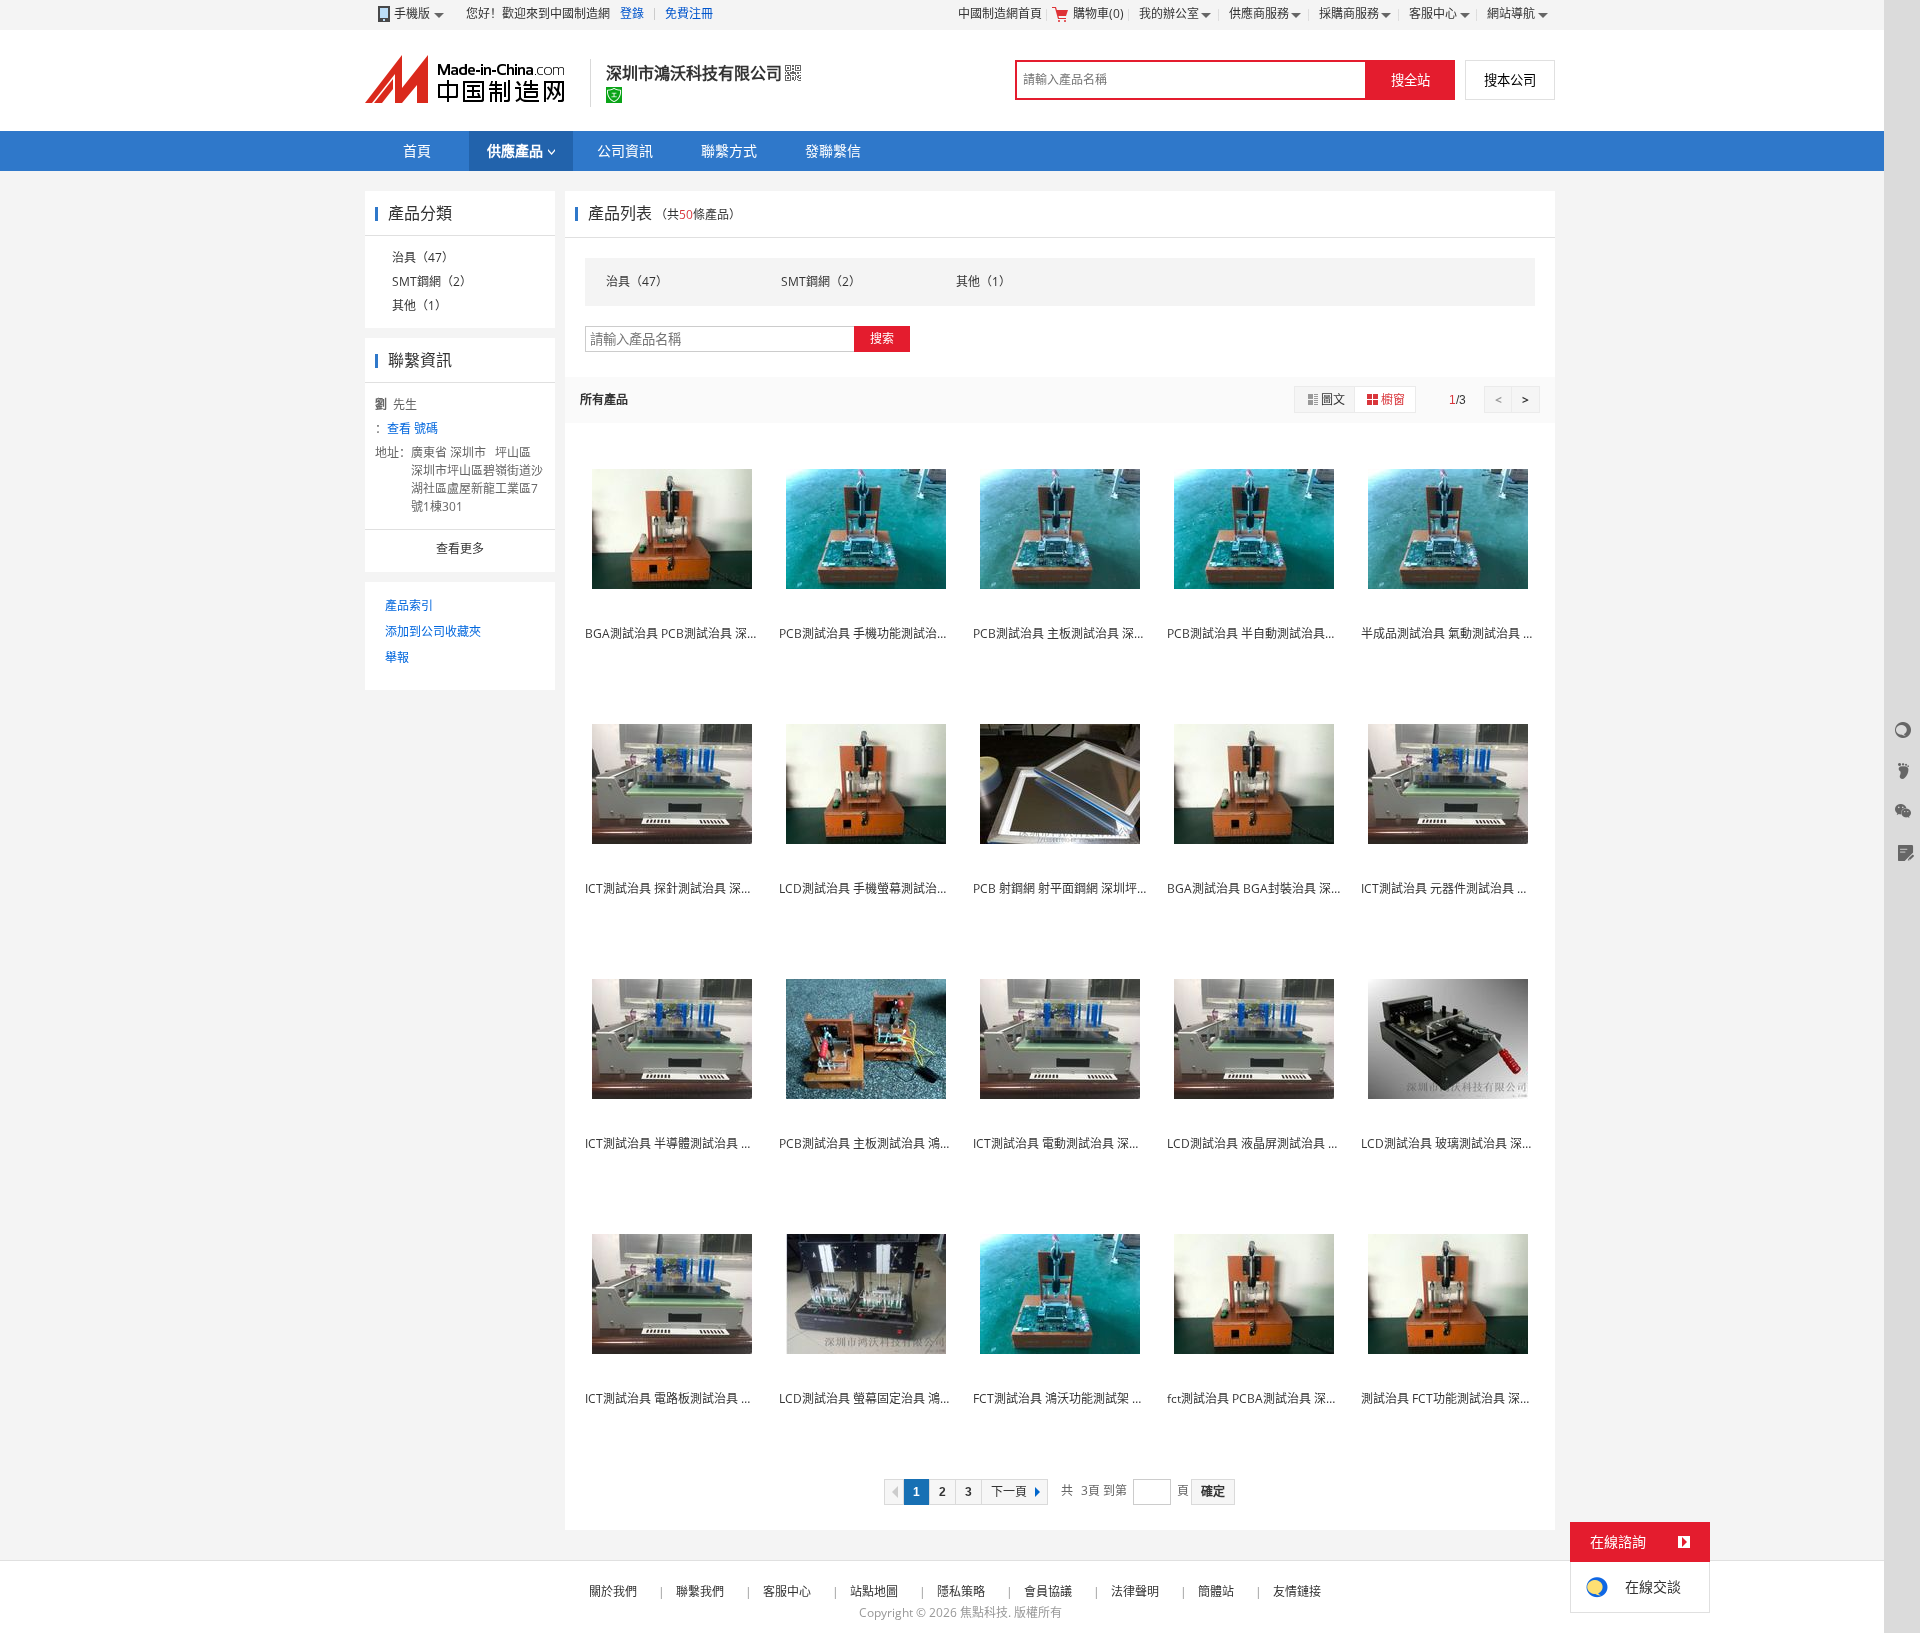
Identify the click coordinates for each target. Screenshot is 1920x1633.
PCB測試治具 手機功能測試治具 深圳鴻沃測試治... (912, 633)
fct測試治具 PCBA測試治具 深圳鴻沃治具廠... (1287, 1398)
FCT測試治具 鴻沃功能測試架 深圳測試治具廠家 (1100, 1398)
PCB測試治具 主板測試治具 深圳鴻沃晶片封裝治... (1106, 633)
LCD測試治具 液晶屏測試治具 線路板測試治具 (1289, 1143)
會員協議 (1048, 1591)
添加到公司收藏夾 (433, 631)
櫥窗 (1393, 399)
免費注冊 (689, 13)
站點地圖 (874, 1591)
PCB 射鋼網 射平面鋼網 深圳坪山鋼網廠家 (1085, 888)
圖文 (1333, 399)
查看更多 (460, 548)
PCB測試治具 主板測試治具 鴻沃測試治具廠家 (901, 1143)
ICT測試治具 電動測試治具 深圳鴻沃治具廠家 (1093, 1143)
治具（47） (423, 257)
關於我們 (613, 1591)
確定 (1213, 1492)
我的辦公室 (1169, 13)
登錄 (632, 13)
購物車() (1098, 13)
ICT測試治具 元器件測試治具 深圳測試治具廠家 (1487, 888)
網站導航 (1511, 13)
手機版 (412, 13)
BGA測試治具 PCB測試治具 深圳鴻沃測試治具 (708, 633)
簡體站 (1216, 1591)
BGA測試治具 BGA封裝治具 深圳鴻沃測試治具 (1291, 888)
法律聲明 (1135, 1591)
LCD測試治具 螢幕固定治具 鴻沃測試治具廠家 (901, 1398)
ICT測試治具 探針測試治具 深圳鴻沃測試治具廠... (715, 888)
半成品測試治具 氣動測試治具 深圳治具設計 (1478, 633)
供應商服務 (1259, 13)
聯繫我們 (700, 1591)
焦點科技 (984, 1612)
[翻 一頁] (894, 1492)
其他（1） (419, 305)
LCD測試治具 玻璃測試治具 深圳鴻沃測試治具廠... (1494, 1143)
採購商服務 (1349, 13)
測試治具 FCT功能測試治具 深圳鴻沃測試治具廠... (1493, 1398)
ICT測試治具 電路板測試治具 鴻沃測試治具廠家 (711, 1398)
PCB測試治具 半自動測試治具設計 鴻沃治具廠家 (1295, 633)
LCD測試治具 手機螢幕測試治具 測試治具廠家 (901, 888)
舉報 (397, 657)
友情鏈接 (1297, 1591)
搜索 (882, 338)
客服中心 (1433, 13)
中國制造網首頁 (1000, 13)
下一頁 (1009, 1492)
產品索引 (409, 605)
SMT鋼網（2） (432, 281)
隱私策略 (961, 1591)
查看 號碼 (412, 428)
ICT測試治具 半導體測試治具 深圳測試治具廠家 (711, 1143)
